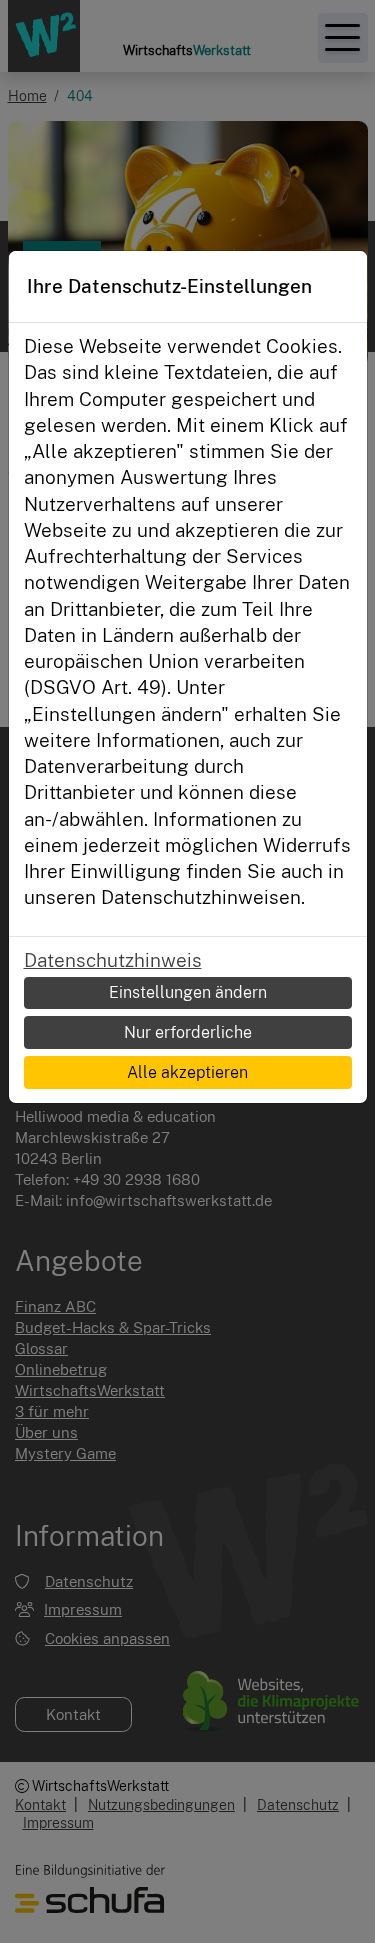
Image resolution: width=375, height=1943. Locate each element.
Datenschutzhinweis (113, 960)
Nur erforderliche (188, 1032)
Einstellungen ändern (188, 992)
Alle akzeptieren (187, 1072)
